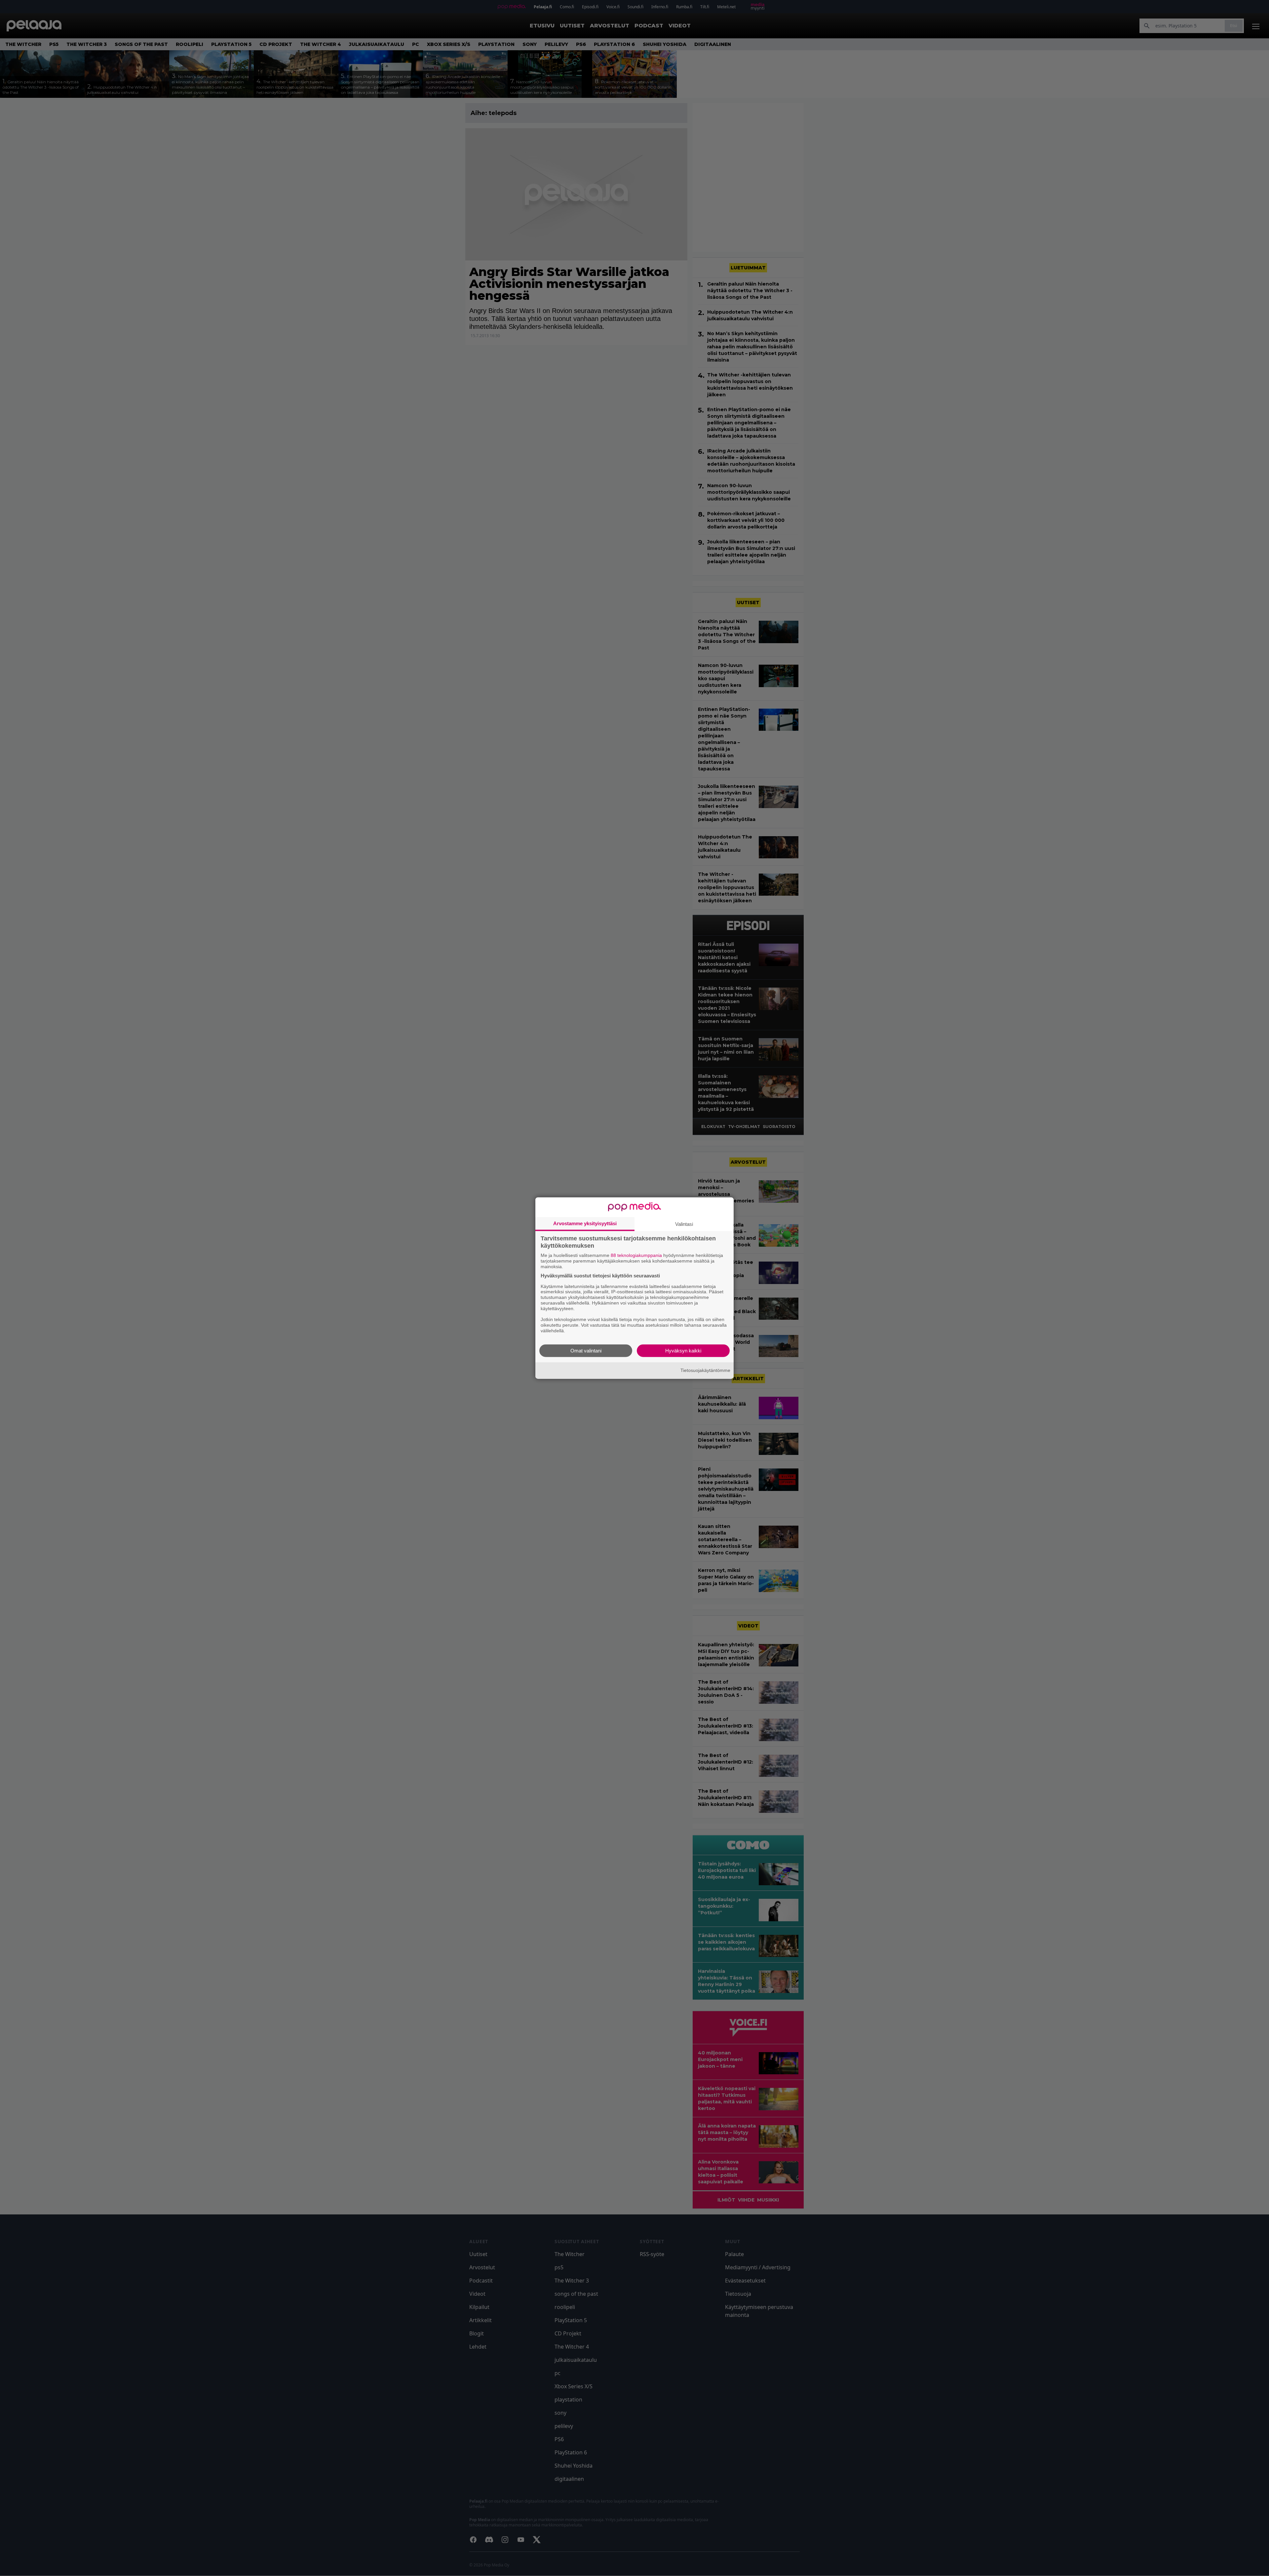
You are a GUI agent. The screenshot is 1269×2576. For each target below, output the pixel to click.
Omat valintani (586, 1350)
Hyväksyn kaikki (683, 1350)
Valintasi (684, 1224)
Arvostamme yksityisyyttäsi (585, 1223)
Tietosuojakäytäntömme (705, 1370)
